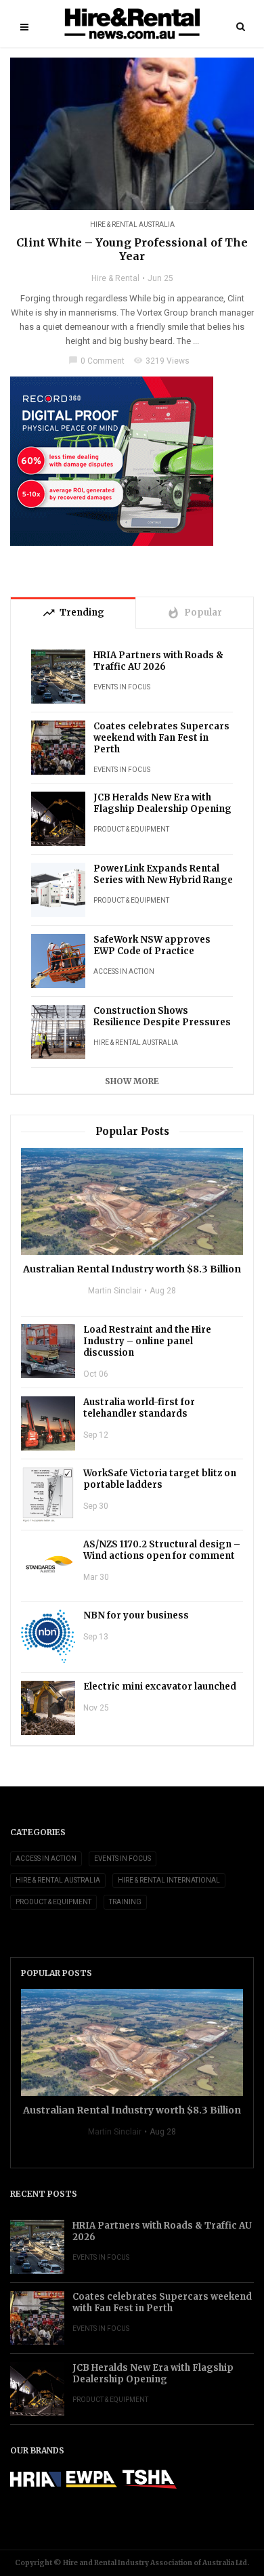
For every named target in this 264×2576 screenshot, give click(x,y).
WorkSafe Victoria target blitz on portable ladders (160, 1479)
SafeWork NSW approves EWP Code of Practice (152, 945)
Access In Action (124, 971)
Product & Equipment (131, 829)
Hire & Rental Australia (132, 224)
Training (125, 1902)
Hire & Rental (115, 278)
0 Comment (96, 361)
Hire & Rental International (169, 1880)
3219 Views (161, 361)
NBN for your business (136, 1615)
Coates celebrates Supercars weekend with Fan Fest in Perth (161, 738)
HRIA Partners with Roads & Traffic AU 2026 (158, 661)
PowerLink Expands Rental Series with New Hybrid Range (163, 874)
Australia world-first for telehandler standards (139, 1408)
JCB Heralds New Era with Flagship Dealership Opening (162, 803)
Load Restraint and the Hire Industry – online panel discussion (147, 1341)
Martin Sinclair (115, 1291)
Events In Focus (122, 687)
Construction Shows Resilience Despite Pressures (162, 1016)
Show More (132, 1081)
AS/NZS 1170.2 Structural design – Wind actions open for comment (162, 1550)
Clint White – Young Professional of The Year (132, 249)
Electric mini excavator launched (160, 1687)
